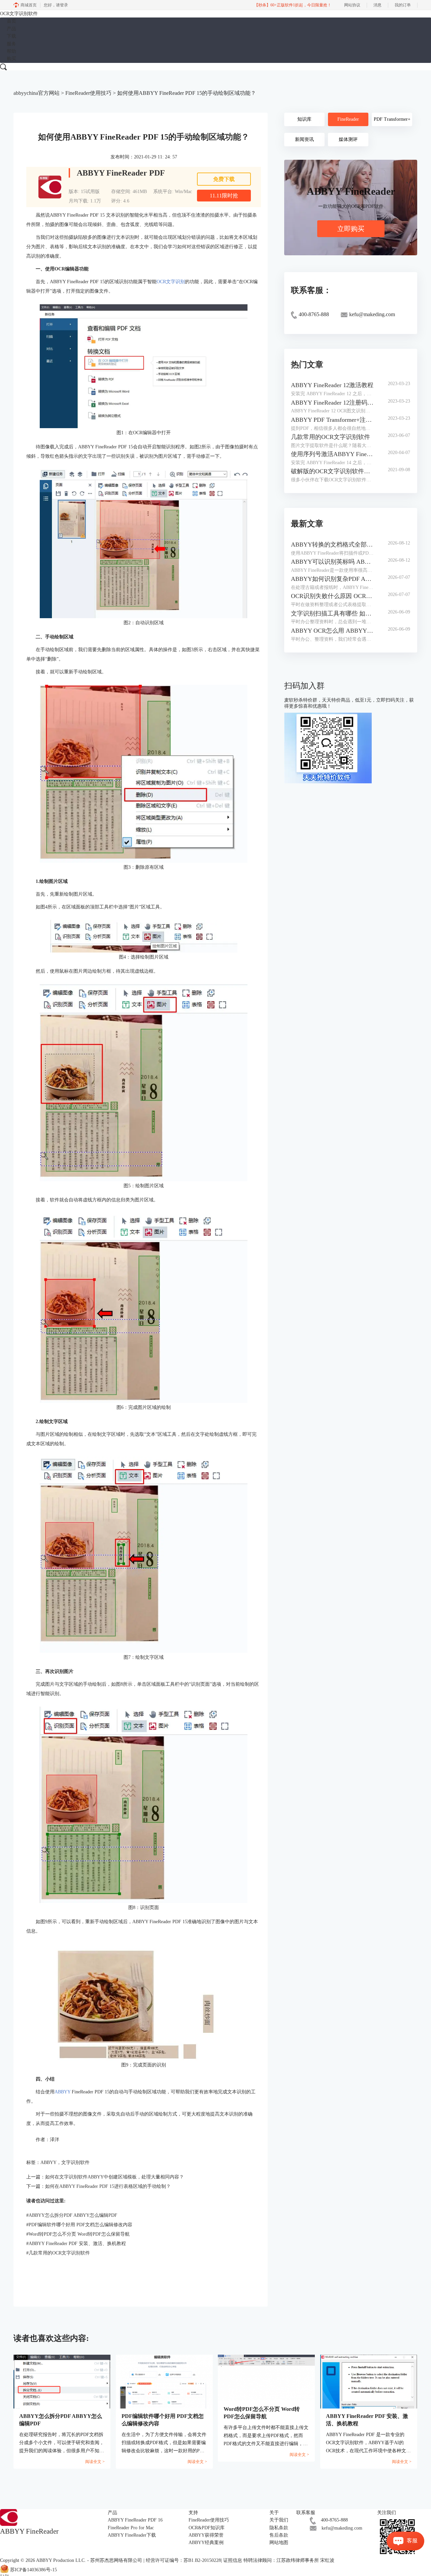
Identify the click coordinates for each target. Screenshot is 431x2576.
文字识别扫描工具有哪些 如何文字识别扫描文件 (333, 613)
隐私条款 (279, 2528)
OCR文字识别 (171, 282)
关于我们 (279, 2520)
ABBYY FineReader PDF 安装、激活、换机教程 (76, 2244)
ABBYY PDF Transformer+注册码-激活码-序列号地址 (333, 420)
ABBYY (63, 2092)
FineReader (348, 119)
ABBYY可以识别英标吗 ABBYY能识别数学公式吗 (333, 562)
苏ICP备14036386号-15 (34, 2570)
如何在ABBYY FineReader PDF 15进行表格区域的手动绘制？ (108, 2186)
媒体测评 (348, 139)
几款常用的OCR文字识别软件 (58, 2253)
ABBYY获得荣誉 (206, 2535)
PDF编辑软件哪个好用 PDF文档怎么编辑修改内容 (79, 2225)
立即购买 (351, 229)
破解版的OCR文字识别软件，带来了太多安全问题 (333, 471)
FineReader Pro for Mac (131, 2528)
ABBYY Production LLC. (62, 2560)
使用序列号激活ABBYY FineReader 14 (333, 454)
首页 (11, 21)
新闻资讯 (304, 139)
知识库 (304, 119)
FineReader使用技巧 (88, 93)
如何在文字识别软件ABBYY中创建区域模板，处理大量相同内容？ (114, 2177)
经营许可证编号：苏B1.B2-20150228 (183, 2560)
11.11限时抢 (224, 196)
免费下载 (224, 179)
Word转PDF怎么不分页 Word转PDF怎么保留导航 (78, 2234)
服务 (11, 44)
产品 (11, 29)
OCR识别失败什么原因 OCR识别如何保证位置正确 (333, 596)
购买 (11, 59)
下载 (11, 36)
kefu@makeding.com (342, 2528)
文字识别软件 (75, 2162)
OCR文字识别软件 (19, 14)
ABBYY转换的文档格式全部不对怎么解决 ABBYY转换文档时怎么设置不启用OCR (333, 545)
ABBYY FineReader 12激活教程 (332, 385)
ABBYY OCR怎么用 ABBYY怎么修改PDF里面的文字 (333, 631)
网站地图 (279, 2543)
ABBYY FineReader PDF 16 (135, 2520)
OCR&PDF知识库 (207, 2528)
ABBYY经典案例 (206, 2543)
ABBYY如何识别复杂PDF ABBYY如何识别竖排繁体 (333, 579)
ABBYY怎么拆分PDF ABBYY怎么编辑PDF (72, 2215)
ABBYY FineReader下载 (132, 2535)
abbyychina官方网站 (37, 93)
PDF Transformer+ (392, 119)
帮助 (11, 51)
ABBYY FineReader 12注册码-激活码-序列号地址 (333, 403)
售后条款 (279, 2535)
